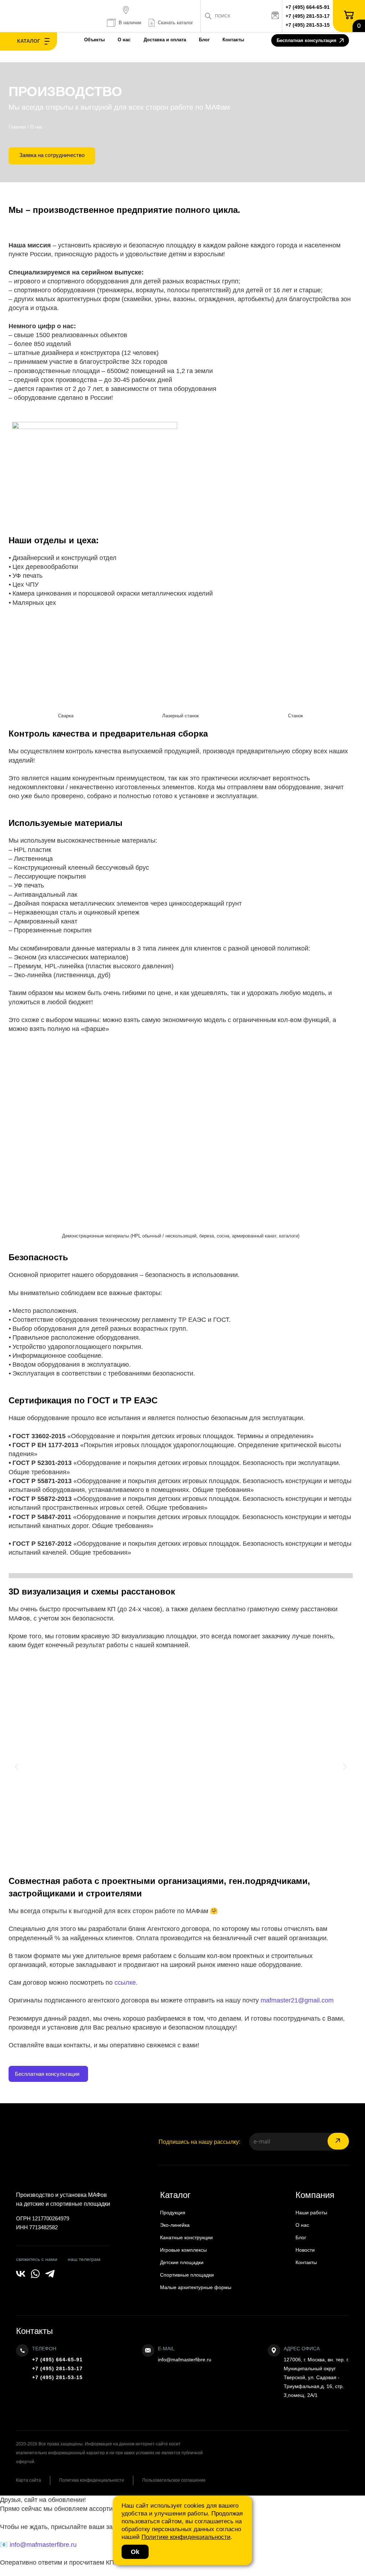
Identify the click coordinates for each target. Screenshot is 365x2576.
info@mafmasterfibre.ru (185, 2360)
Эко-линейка (175, 2225)
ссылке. (126, 1983)
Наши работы (311, 2213)
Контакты (233, 40)
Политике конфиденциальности (186, 2537)
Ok (135, 2552)
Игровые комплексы (183, 2250)
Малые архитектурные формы (196, 2287)
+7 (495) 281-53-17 (308, 16)
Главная (17, 127)
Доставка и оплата (165, 40)
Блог (204, 40)
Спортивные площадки (187, 2275)
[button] (17, 1767)
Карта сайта (29, 2480)
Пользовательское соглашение (174, 2480)
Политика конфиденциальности (92, 2480)
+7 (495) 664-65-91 (308, 7)
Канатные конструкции (186, 2237)
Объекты (94, 40)
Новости (305, 2250)
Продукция (173, 2213)
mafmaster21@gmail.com (297, 2000)
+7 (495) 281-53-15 (308, 25)
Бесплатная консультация (307, 40)
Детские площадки (182, 2262)
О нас (124, 40)
